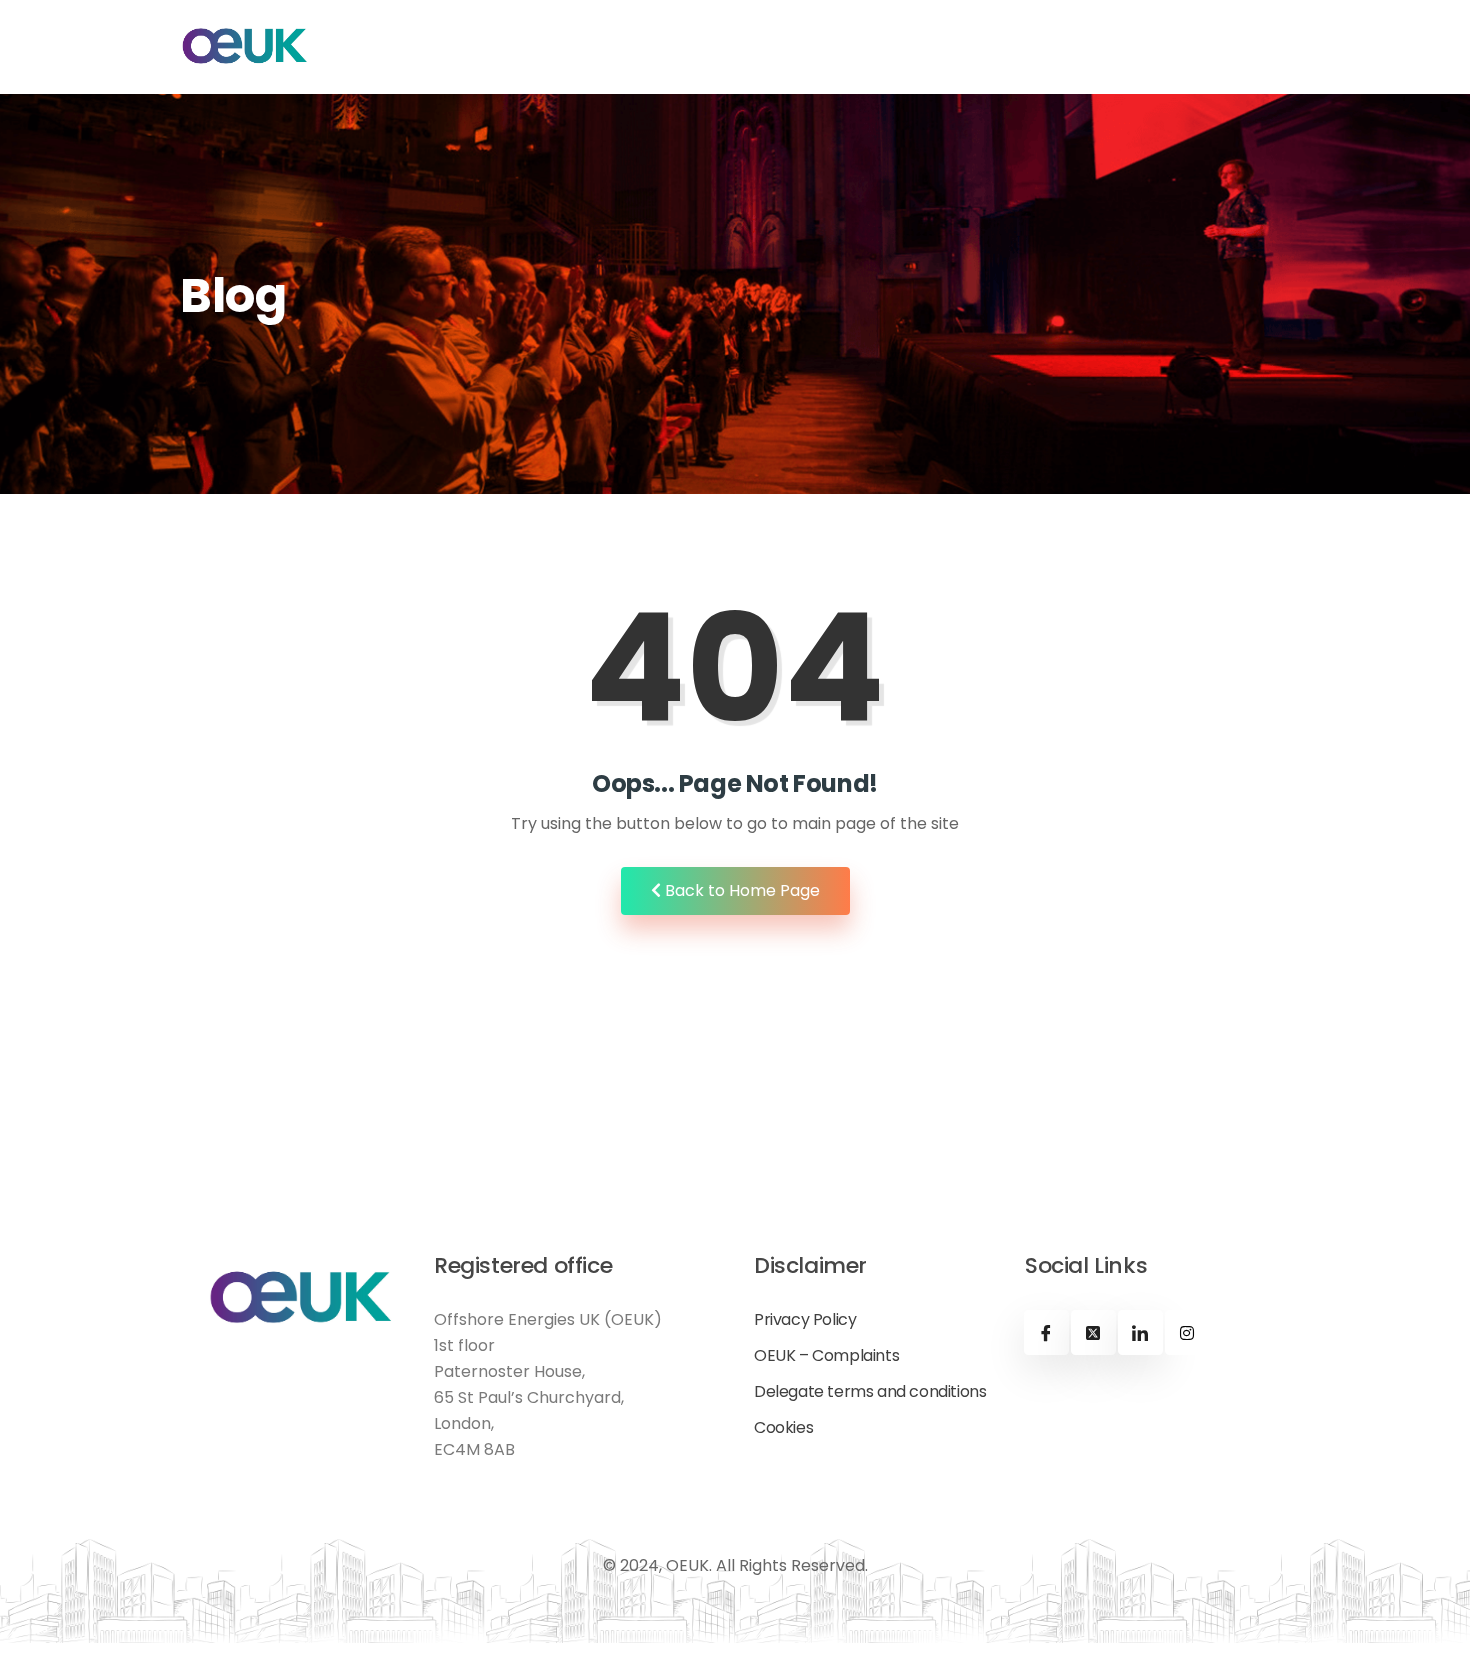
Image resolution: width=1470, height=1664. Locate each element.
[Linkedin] (1140, 1332)
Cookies (783, 1428)
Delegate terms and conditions (870, 1392)
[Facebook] (1046, 1332)
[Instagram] (1187, 1332)
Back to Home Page (740, 890)
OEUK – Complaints (826, 1356)
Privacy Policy (805, 1320)
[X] (1093, 1332)
